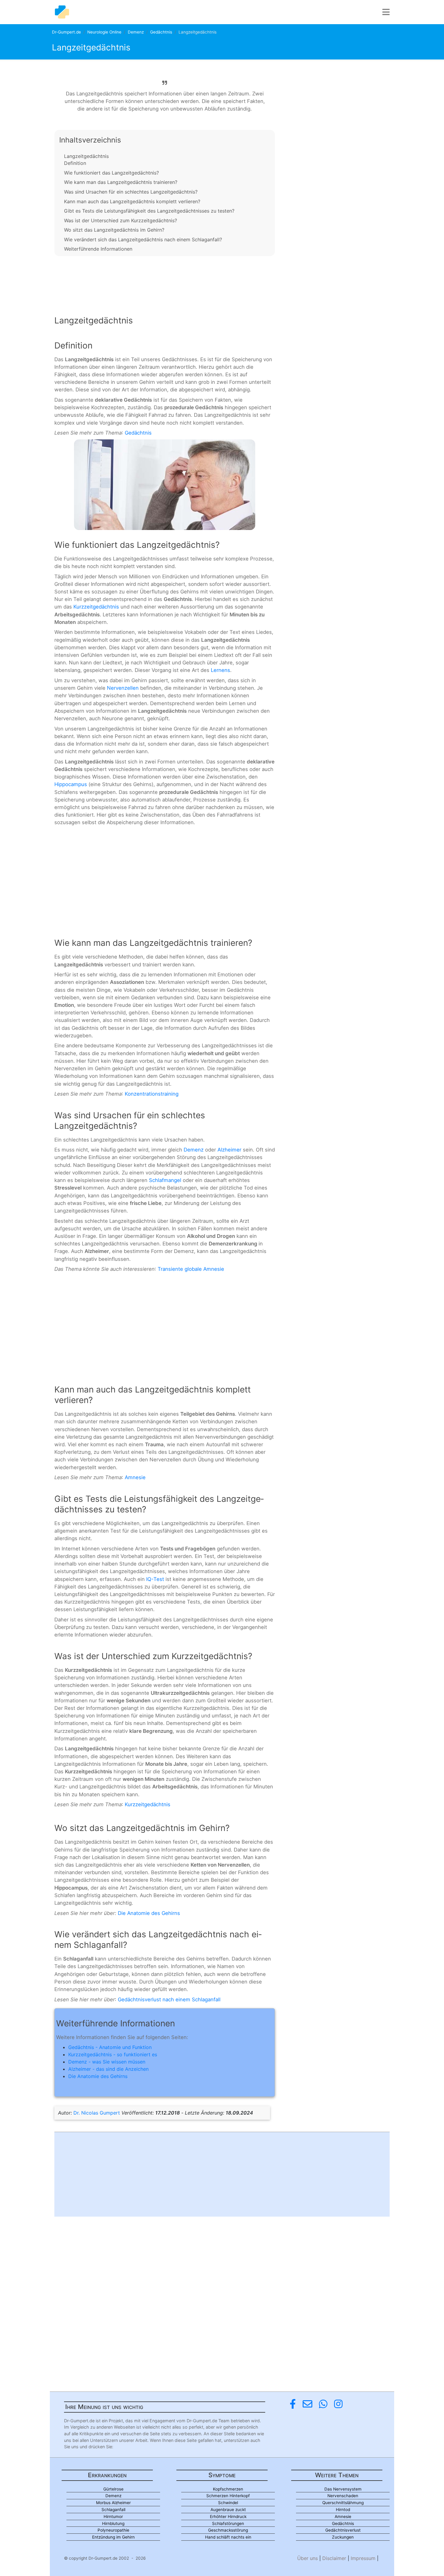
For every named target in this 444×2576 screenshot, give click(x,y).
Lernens (220, 670)
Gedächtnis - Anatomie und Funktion (110, 2047)
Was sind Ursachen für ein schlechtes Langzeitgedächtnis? (131, 192)
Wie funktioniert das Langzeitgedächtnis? (111, 173)
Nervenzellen (123, 688)
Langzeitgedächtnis (86, 156)
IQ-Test (155, 1579)
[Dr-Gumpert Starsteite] (62, 12)
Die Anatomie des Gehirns (149, 1913)
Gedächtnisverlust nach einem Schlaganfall (169, 1999)
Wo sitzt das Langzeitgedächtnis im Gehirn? (114, 230)
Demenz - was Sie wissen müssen (107, 2062)
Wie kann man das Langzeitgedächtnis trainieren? (121, 182)
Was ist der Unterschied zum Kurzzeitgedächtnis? (121, 220)
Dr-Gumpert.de (66, 32)
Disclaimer (334, 2558)
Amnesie (135, 1477)
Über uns (307, 2558)
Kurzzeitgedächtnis (96, 607)
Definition (75, 163)
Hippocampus (71, 784)
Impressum (363, 2558)
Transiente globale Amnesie (191, 1269)
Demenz (136, 32)
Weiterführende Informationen (98, 249)
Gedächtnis (161, 32)
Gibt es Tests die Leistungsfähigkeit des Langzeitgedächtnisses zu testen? (149, 211)
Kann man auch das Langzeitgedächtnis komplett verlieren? (132, 201)
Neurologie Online (104, 32)
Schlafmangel (165, 1180)
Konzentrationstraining (152, 1094)
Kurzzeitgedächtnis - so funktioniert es (113, 2054)
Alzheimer (229, 1150)
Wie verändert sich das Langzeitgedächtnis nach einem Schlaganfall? (143, 239)
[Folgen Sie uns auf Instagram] (338, 2404)
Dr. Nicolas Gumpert (97, 2113)
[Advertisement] (165, 281)
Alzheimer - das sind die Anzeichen (108, 2069)
